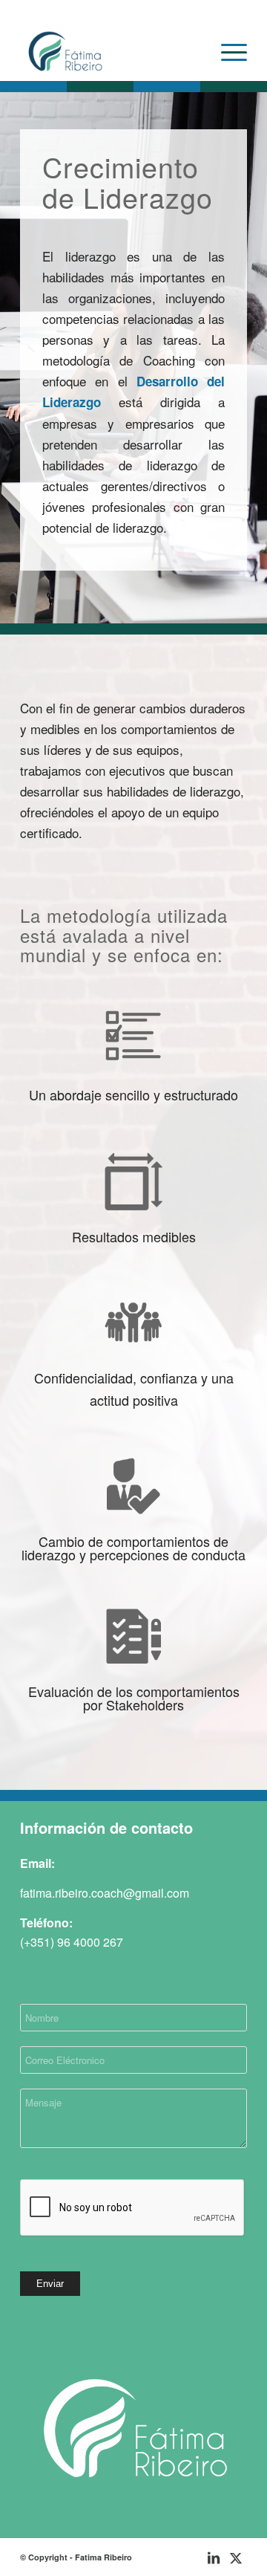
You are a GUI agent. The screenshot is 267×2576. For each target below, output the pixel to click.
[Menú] (227, 51)
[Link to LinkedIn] (214, 2557)
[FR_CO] (111, 51)
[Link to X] (236, 2557)
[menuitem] (227, 51)
